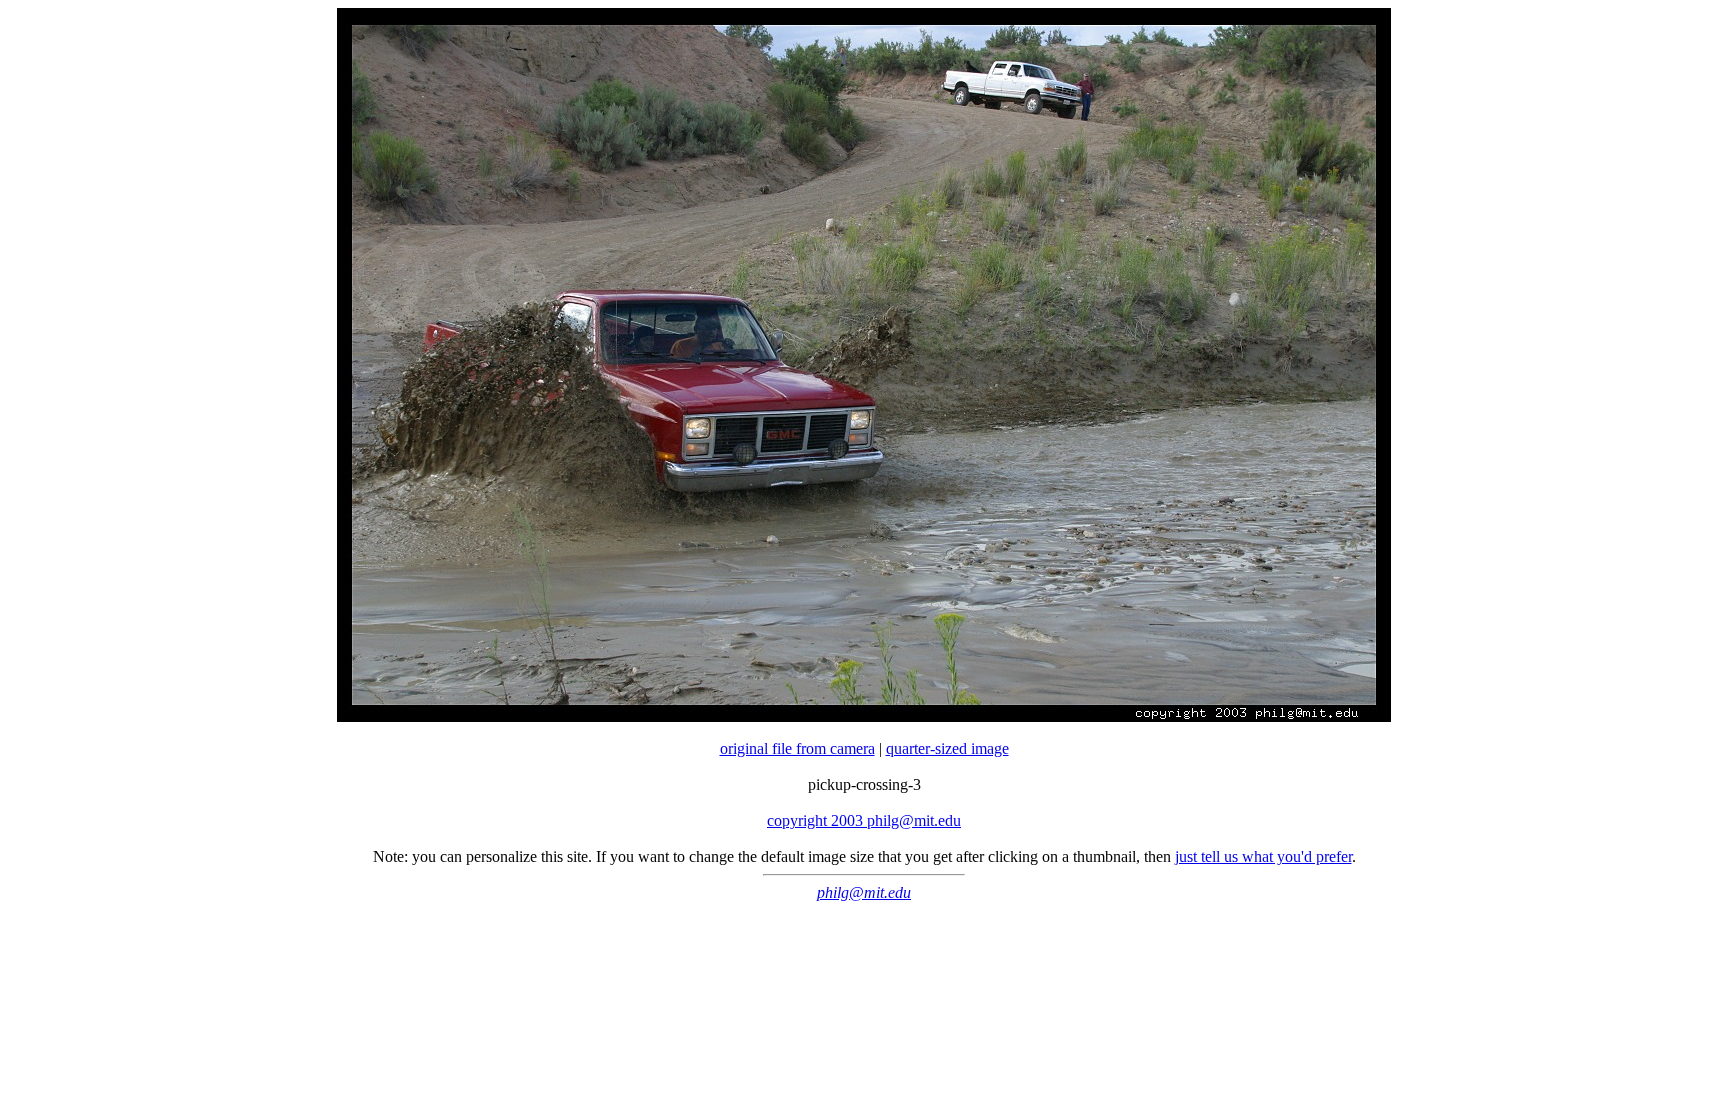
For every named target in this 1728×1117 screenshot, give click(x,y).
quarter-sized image (947, 748)
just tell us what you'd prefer (1263, 856)
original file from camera (797, 748)
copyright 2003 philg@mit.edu (864, 820)
